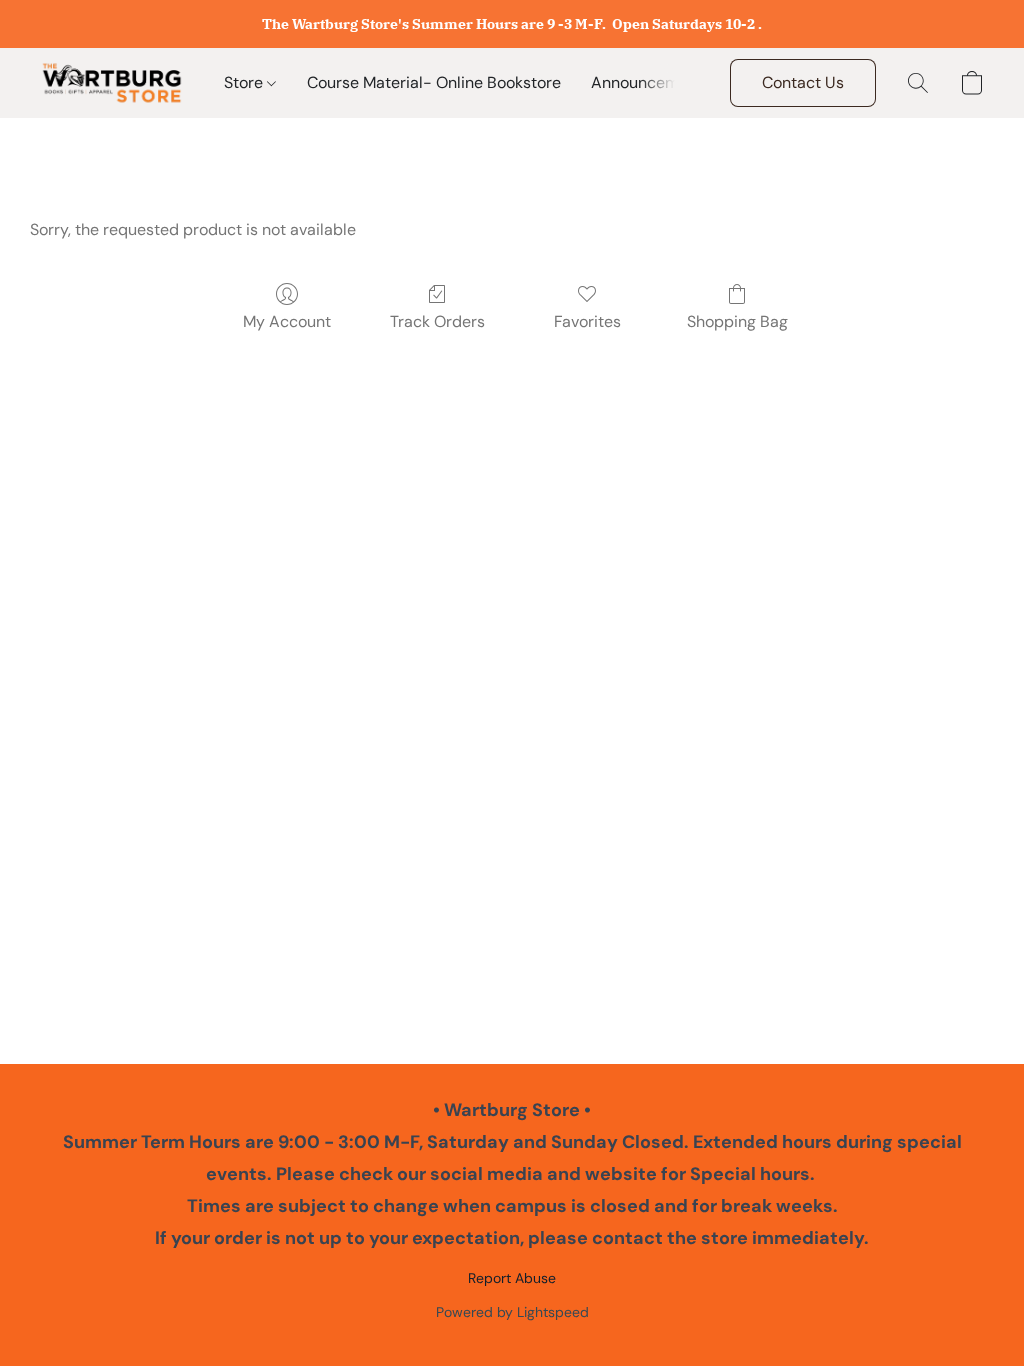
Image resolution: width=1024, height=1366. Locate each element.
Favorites (587, 321)
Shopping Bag (737, 321)
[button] (112, 83)
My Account (287, 321)
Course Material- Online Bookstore (434, 82)
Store (245, 82)
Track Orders (437, 321)
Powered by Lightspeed (512, 1312)
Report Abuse (512, 1278)
